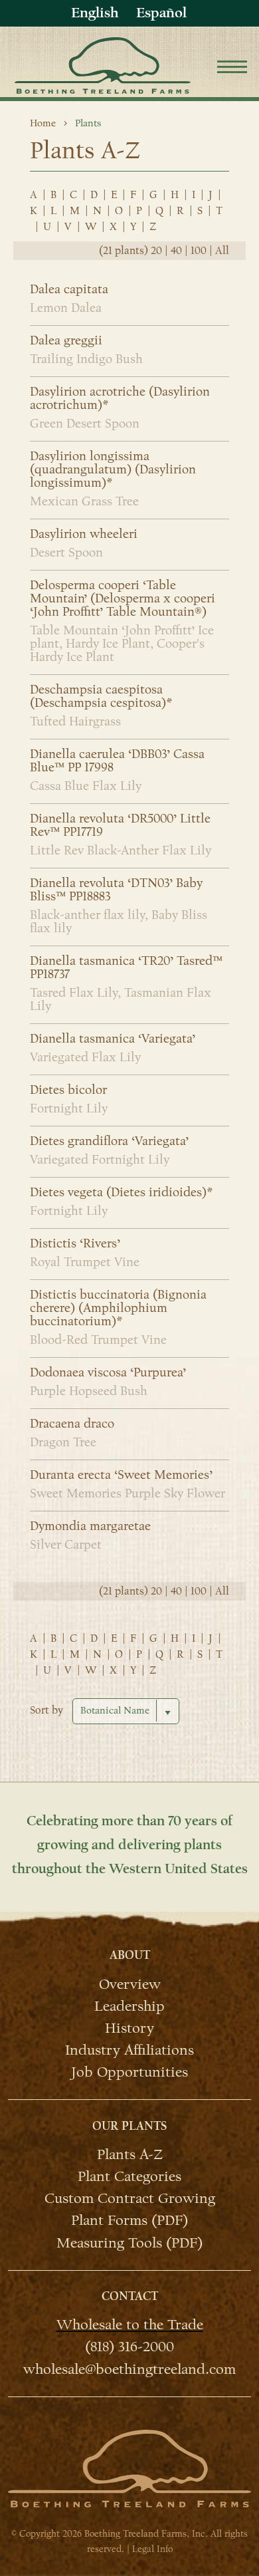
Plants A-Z (130, 2154)
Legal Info (152, 2549)
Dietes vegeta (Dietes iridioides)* (121, 1192)
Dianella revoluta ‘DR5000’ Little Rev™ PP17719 (120, 825)
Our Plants (129, 2126)
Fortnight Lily (69, 1108)
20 (156, 251)
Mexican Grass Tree (84, 501)
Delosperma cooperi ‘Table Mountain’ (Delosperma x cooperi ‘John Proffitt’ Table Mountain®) (123, 598)
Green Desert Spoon (85, 424)
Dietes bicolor (68, 1090)
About (130, 1955)
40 (176, 251)
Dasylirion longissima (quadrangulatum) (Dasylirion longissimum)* (113, 469)
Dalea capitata (69, 289)
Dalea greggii (66, 340)
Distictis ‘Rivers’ (75, 1243)
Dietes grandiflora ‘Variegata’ (109, 1141)
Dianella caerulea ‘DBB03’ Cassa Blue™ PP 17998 (117, 761)
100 (199, 251)
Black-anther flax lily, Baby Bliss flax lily (119, 922)
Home (43, 123)
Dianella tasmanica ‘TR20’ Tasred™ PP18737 (126, 967)
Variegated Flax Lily (85, 1057)
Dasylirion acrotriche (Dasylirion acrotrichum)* (120, 398)
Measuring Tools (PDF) (129, 2242)
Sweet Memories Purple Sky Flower (128, 1493)
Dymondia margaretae (90, 1526)
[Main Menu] (232, 69)
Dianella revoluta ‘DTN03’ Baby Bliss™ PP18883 (116, 890)
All (222, 251)
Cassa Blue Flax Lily (86, 786)
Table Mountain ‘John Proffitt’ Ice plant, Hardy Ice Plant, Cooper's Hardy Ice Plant (122, 644)
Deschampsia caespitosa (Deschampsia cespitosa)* (101, 696)
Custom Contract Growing (130, 2198)
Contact (130, 2296)
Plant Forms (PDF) (129, 2220)
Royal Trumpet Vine (85, 1262)
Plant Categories (129, 2176)
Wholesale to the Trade (130, 2324)
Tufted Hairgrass (75, 721)
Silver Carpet (66, 1545)
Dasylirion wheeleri (84, 534)
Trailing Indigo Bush (86, 359)
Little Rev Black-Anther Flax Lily (121, 850)
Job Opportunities (129, 2071)
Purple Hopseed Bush (89, 1391)
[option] (161, 13)
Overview (130, 1983)
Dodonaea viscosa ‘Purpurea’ (108, 1372)
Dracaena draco (72, 1424)
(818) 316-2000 (129, 2346)
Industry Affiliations (129, 2049)
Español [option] (161, 13)
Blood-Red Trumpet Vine (98, 1340)
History (129, 2027)
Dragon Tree (63, 1442)
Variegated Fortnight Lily (100, 1160)
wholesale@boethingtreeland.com (129, 2368)
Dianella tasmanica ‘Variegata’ (113, 1039)
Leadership (129, 2005)
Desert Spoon (66, 553)
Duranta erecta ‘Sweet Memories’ (121, 1475)
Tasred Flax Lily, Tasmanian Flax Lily (121, 999)
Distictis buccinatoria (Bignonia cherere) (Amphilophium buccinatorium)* (118, 1308)
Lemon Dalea (66, 308)
